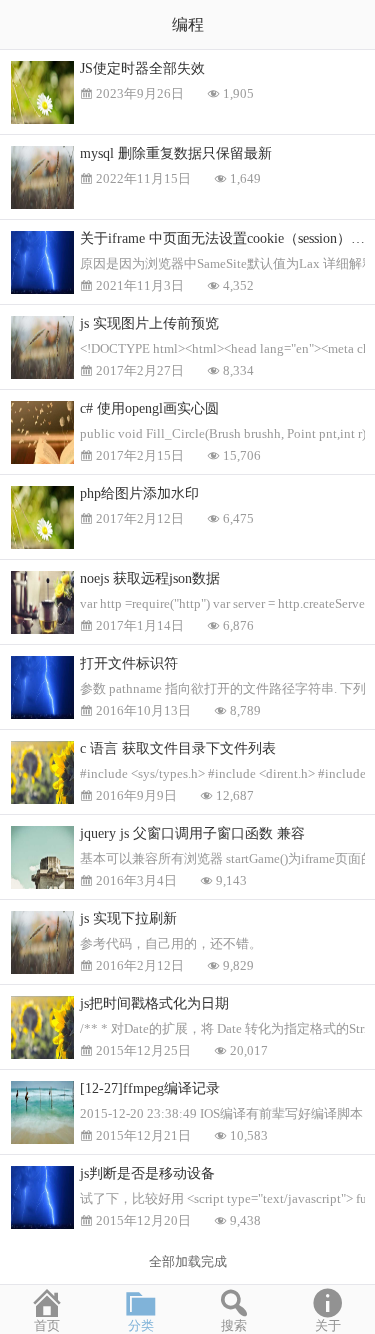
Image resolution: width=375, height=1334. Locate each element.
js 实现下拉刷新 (128, 918)
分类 (141, 1325)
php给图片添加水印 (139, 493)
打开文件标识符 (129, 663)
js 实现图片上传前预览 (149, 323)
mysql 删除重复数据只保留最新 (176, 153)
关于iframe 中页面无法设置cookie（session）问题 (227, 238)
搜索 (234, 1325)
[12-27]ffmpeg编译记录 (150, 1088)
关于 (328, 1325)
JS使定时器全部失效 (142, 68)
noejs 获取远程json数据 (150, 578)
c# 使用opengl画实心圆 (149, 408)
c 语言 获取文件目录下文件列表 (178, 748)
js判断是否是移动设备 (147, 1173)
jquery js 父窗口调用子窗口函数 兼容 (192, 833)
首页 (47, 1325)
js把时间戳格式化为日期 (154, 1003)
